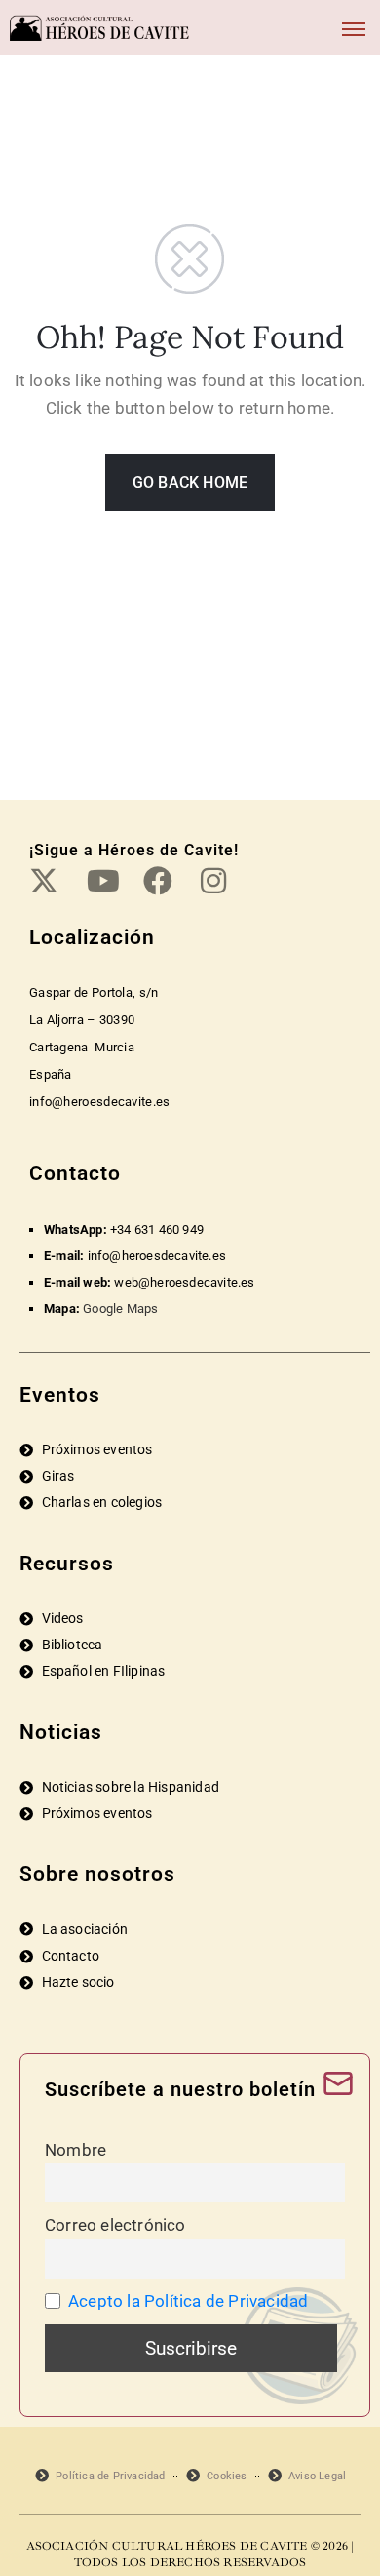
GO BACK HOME (190, 482)
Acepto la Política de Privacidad (188, 2301)
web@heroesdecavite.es (184, 1282)
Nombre (76, 2150)
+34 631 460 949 (157, 1229)
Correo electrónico (115, 2225)
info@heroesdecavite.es (157, 1256)
